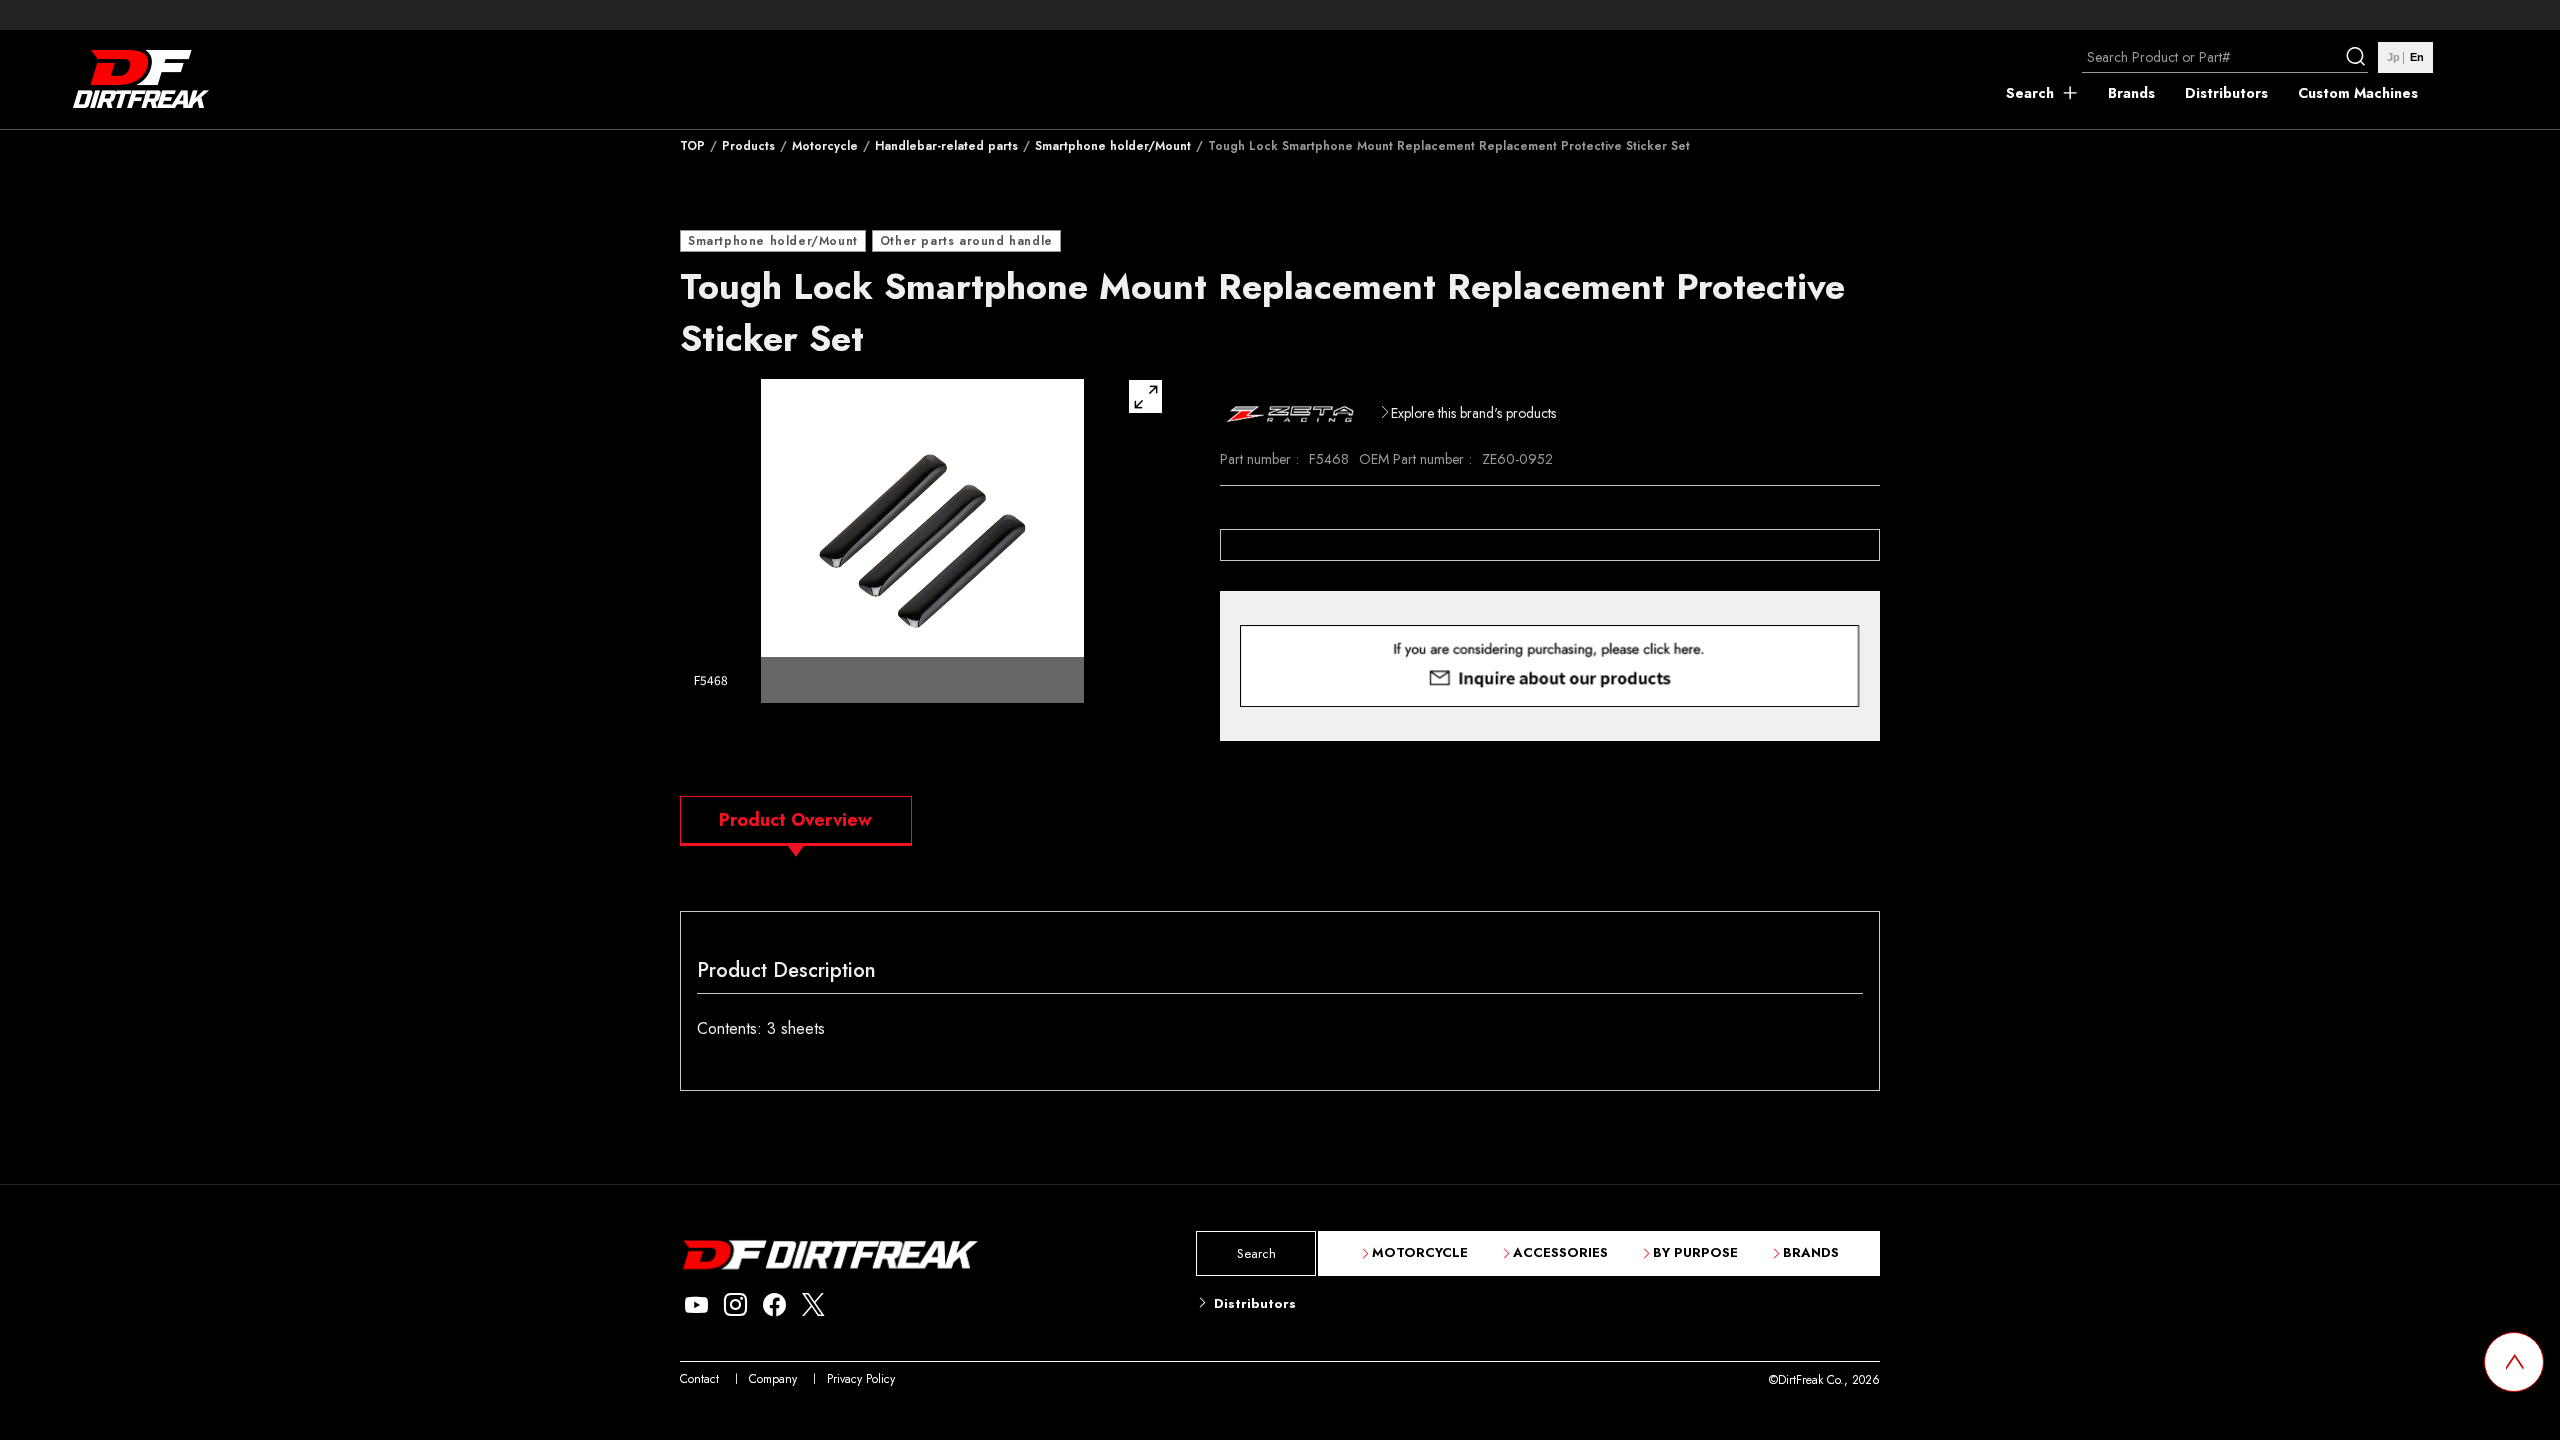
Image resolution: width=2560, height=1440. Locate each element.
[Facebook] (774, 1306)
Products (748, 146)
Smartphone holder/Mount (1113, 146)
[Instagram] (735, 1306)
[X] (813, 1306)
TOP (692, 146)
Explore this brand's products (1473, 413)
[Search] (2358, 57)
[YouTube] (696, 1306)
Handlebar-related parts (946, 146)
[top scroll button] (2514, 1362)
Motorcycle (825, 146)
